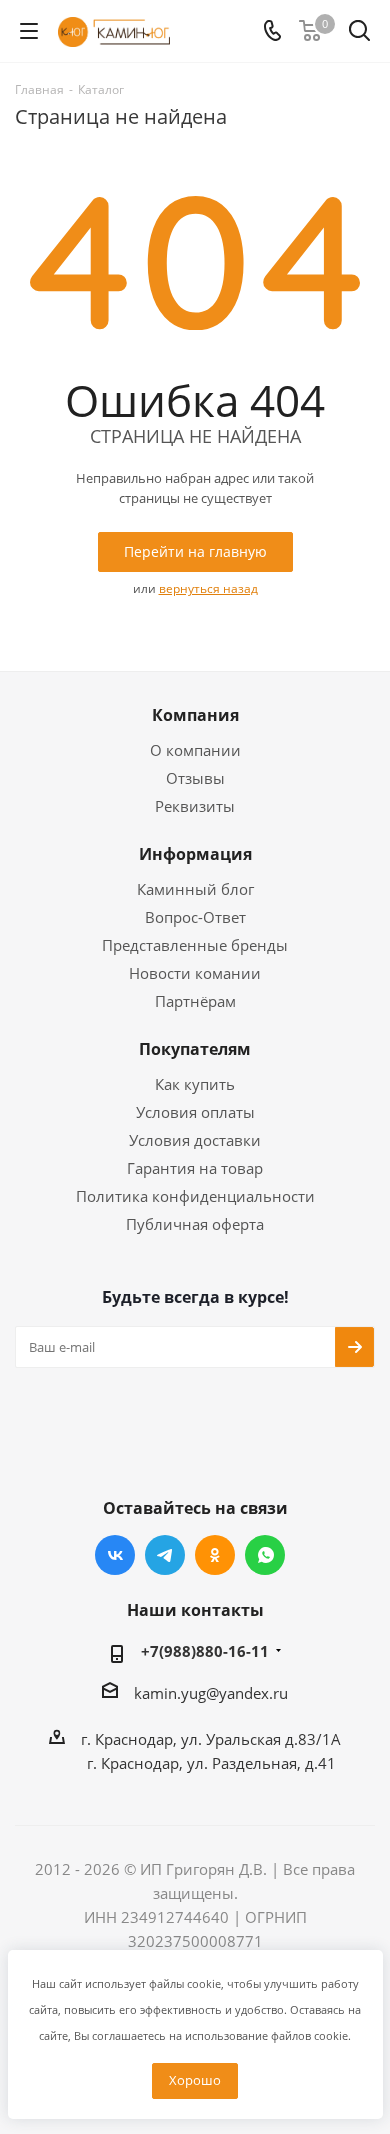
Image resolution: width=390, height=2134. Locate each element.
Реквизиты (195, 806)
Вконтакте (115, 1555)
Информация (195, 854)
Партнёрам (195, 1001)
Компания (195, 715)
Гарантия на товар (195, 1168)
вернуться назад (208, 588)
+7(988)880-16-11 (205, 1651)
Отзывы (195, 778)
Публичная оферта (195, 1224)
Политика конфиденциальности (195, 1196)
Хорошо (195, 2080)
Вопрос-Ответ (195, 917)
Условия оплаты (195, 1112)
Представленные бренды (195, 945)
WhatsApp (265, 1555)
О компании (195, 750)
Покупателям (195, 1049)
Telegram (165, 1555)
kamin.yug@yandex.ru (211, 1693)
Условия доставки (195, 1140)
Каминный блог (195, 889)
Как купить (195, 1084)
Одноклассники (215, 1555)
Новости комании (195, 973)
